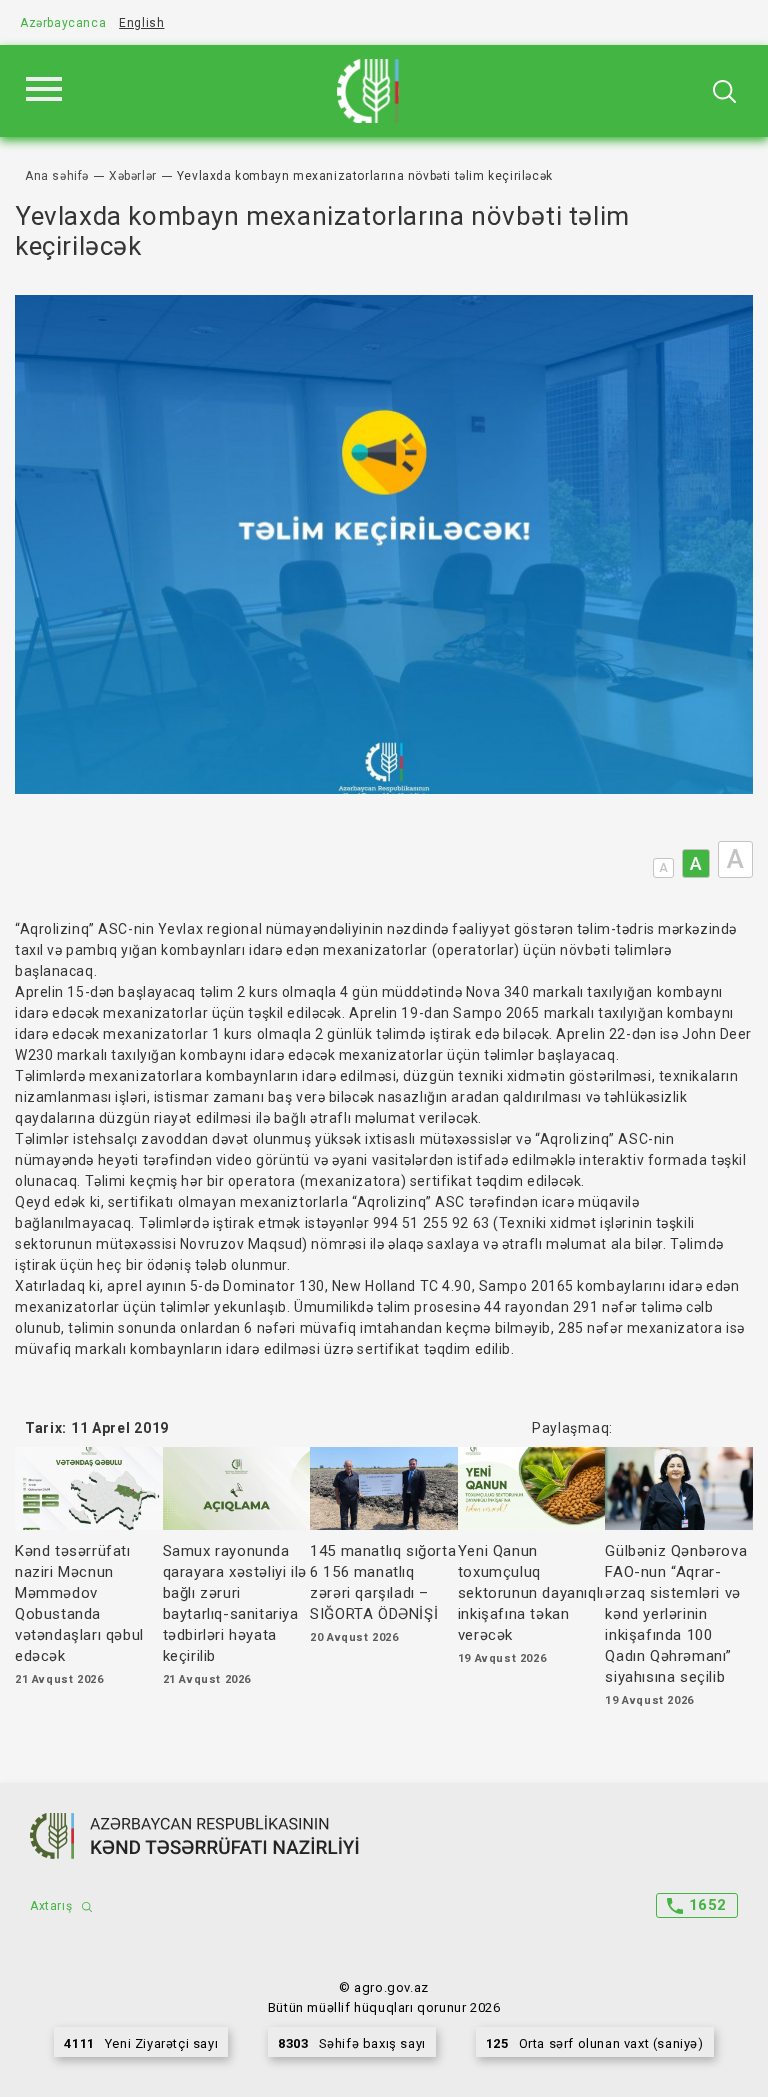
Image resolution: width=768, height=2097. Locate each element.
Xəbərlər (133, 176)
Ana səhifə (57, 176)
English (141, 23)
